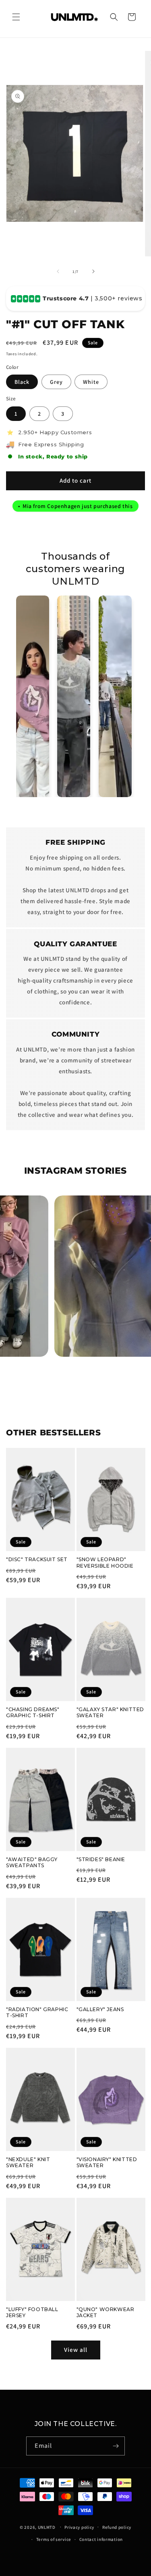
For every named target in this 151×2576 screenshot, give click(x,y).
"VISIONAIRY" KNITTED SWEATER (107, 2163)
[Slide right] (93, 271)
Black (22, 382)
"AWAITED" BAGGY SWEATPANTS (32, 1863)
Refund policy (117, 2527)
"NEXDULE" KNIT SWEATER (28, 2163)
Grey (56, 382)
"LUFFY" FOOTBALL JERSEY (32, 2313)
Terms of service (54, 2539)
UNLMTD (47, 2527)
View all (76, 2350)
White (91, 382)
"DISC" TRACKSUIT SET (37, 1559)
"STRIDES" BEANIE (101, 1859)
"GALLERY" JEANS (100, 2009)
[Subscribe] (116, 2446)
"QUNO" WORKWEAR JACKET (105, 2313)
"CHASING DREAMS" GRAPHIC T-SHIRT (33, 1713)
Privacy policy (79, 2527)
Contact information (101, 2539)
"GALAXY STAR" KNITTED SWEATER (111, 1713)
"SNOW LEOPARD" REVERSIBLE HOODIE (105, 1563)
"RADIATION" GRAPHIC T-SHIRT (37, 2013)
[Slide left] (58, 271)
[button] (16, 17)
